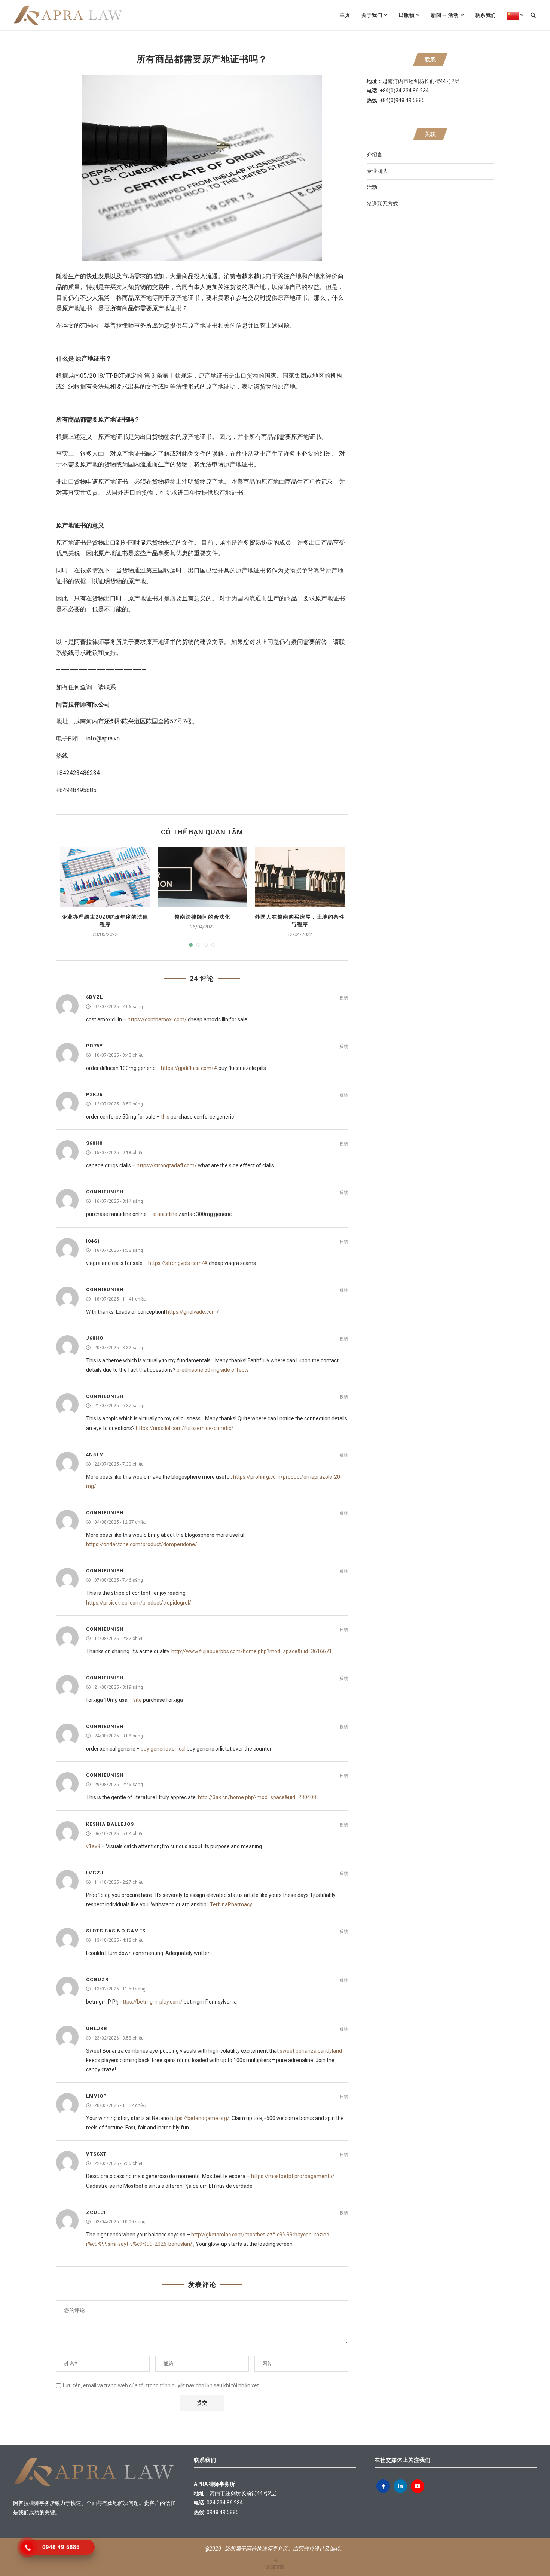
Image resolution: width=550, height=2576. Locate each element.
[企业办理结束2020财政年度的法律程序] (105, 877)
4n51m (95, 1455)
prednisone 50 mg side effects (213, 1370)
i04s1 (93, 1241)
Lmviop (97, 2096)
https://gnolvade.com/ (192, 1312)
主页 (345, 15)
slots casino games (116, 1931)
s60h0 (94, 1143)
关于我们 (372, 15)
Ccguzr (97, 1979)
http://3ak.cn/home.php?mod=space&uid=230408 (257, 1797)
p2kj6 (94, 1094)
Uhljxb (97, 2028)
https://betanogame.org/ (200, 2118)
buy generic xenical (163, 1749)
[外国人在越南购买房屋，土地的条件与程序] (300, 877)
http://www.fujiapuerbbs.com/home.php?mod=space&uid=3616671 (252, 1651)
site (137, 1700)
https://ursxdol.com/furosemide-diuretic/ (185, 1428)
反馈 (344, 998)
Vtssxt (96, 2154)
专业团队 (377, 171)
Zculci (96, 2212)
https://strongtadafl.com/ (167, 1165)
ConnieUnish (105, 1192)
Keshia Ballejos (110, 1824)
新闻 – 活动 (445, 15)
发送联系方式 (382, 204)
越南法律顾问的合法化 (202, 917)
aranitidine (165, 1214)
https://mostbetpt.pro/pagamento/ (293, 2176)
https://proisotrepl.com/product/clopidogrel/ (139, 1603)
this (165, 1117)
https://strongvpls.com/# (178, 1263)
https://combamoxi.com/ (157, 1019)
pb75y (94, 1046)
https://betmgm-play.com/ (151, 2002)
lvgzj (95, 1873)
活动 (372, 187)
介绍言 (375, 155)
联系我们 (486, 15)
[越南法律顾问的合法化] (202, 877)
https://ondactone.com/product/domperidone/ (142, 1544)
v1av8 (93, 1846)
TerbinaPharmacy (231, 1904)
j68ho (95, 1338)
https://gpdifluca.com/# (189, 1068)
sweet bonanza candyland (311, 2051)
